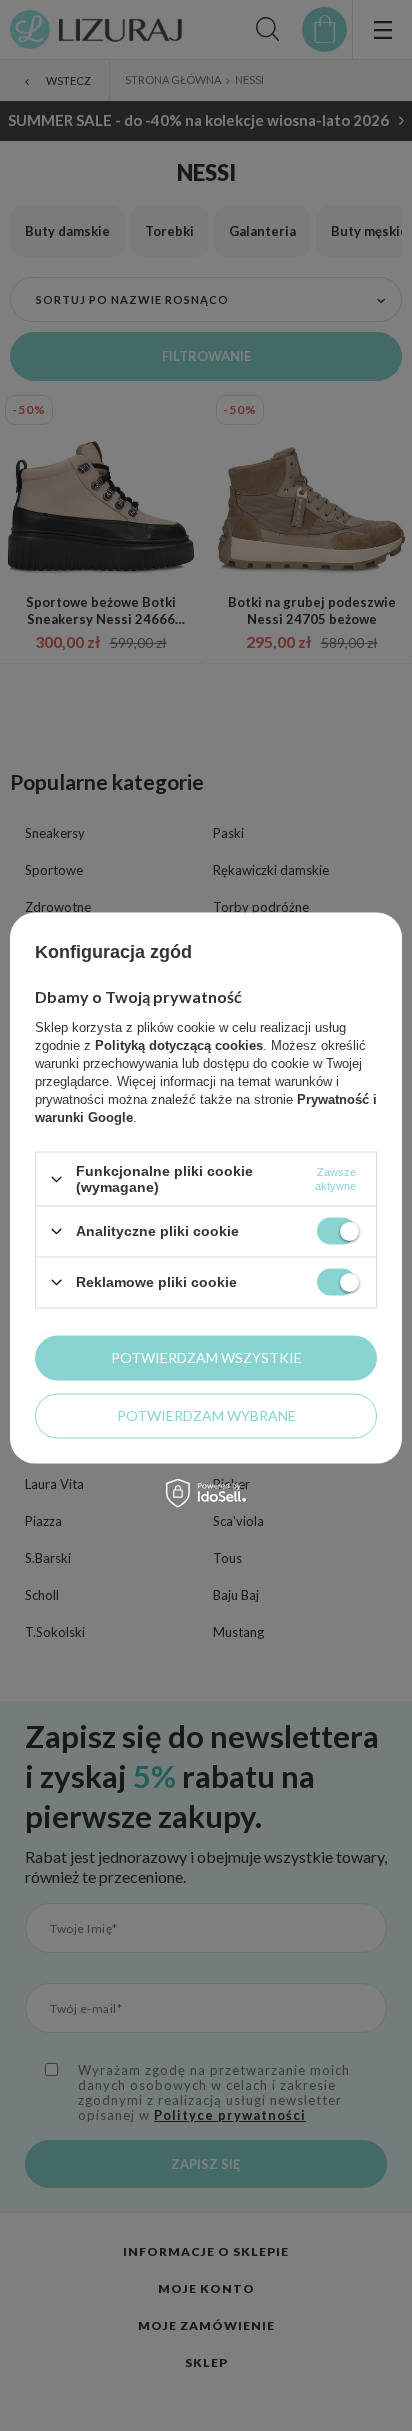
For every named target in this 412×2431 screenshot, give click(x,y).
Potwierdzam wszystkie (206, 1357)
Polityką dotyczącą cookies (179, 1045)
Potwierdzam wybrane (206, 1415)
